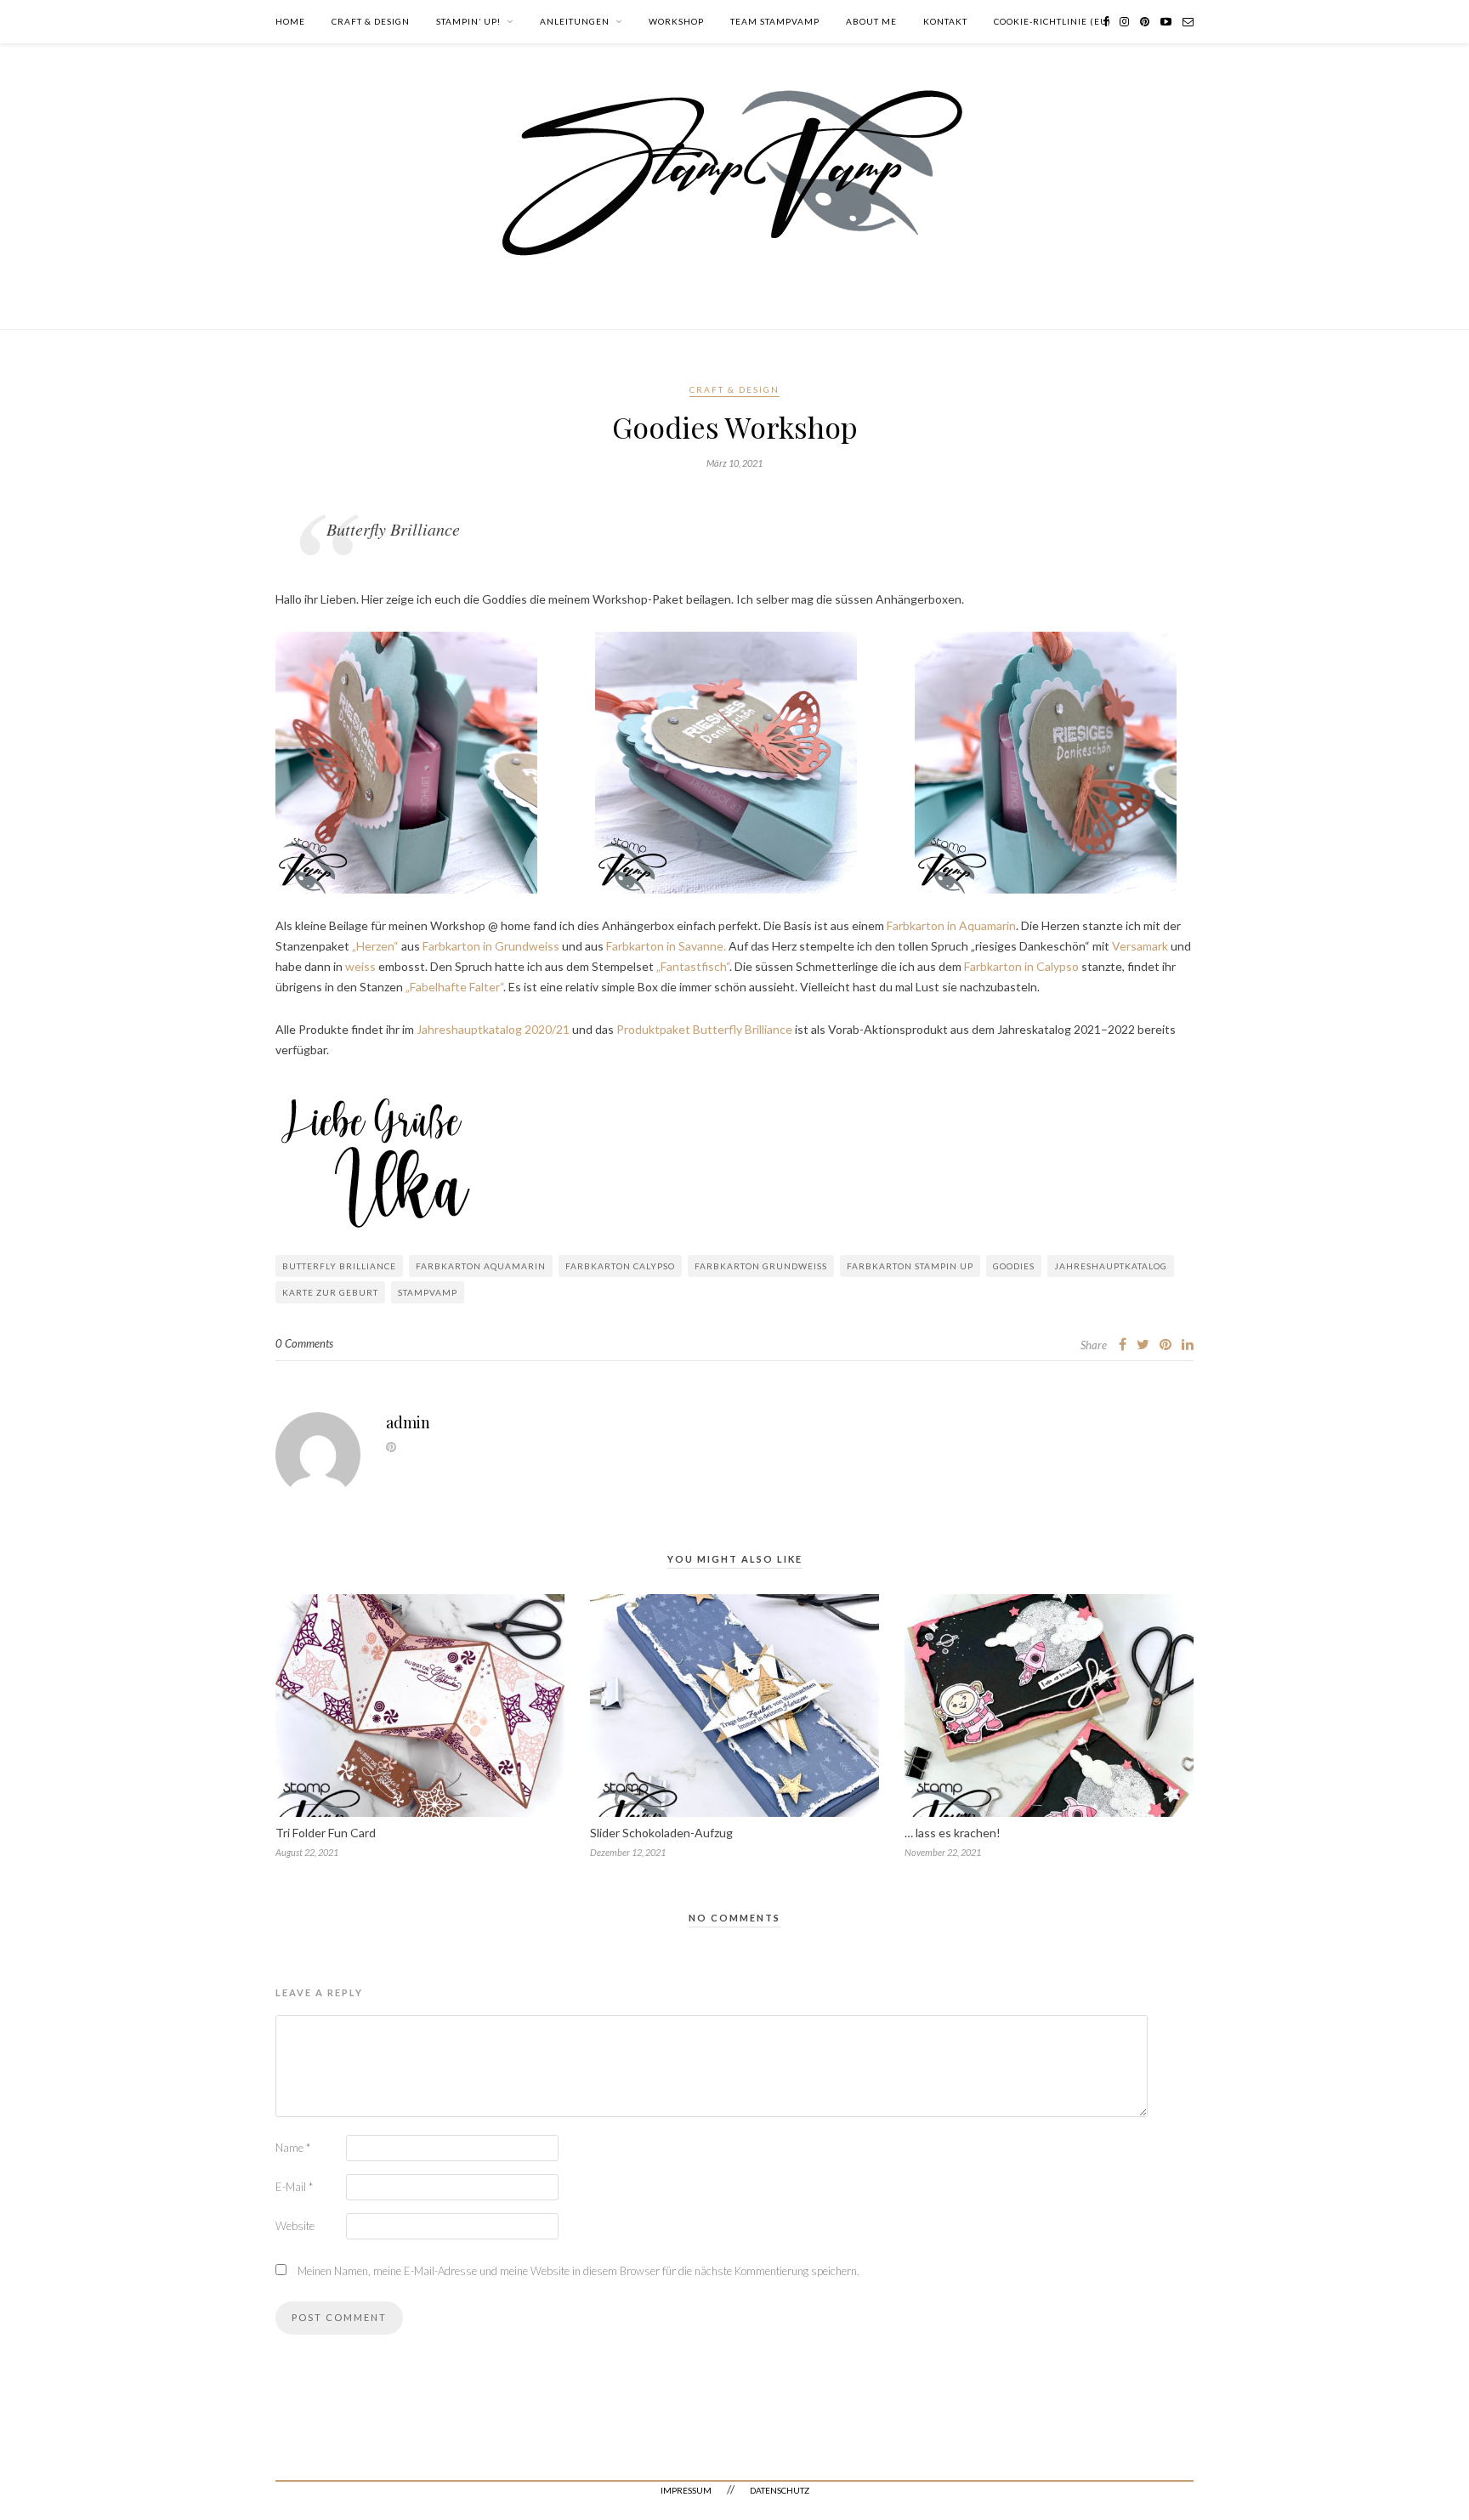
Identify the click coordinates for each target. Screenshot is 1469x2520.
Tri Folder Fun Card (326, 1833)
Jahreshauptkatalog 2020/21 (493, 1029)
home (290, 21)
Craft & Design (371, 21)
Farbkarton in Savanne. (666, 946)
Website (295, 2226)
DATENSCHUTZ (780, 2490)
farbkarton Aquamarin (481, 1266)
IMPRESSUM (686, 2490)
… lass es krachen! (953, 1833)
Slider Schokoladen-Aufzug (661, 1833)
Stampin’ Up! (468, 21)
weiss (360, 966)
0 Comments (304, 1343)
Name (293, 2148)
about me (871, 21)
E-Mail (294, 2187)
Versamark (1140, 946)
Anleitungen (575, 21)
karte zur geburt (330, 1292)
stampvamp (428, 1292)
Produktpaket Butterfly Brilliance (704, 1029)
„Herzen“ (374, 946)
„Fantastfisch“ (693, 966)
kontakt (945, 21)
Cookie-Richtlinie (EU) (1052, 21)
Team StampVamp (775, 21)
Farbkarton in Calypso (1021, 966)
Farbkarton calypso (620, 1266)
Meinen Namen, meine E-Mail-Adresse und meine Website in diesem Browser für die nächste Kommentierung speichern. (579, 2271)
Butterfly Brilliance (339, 1266)
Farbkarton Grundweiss (761, 1266)
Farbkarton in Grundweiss (491, 946)
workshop (676, 21)
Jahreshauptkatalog (1111, 1266)
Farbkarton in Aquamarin (951, 925)
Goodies (1014, 1266)
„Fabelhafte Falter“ (454, 987)
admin (408, 1422)
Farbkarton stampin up (910, 1266)
